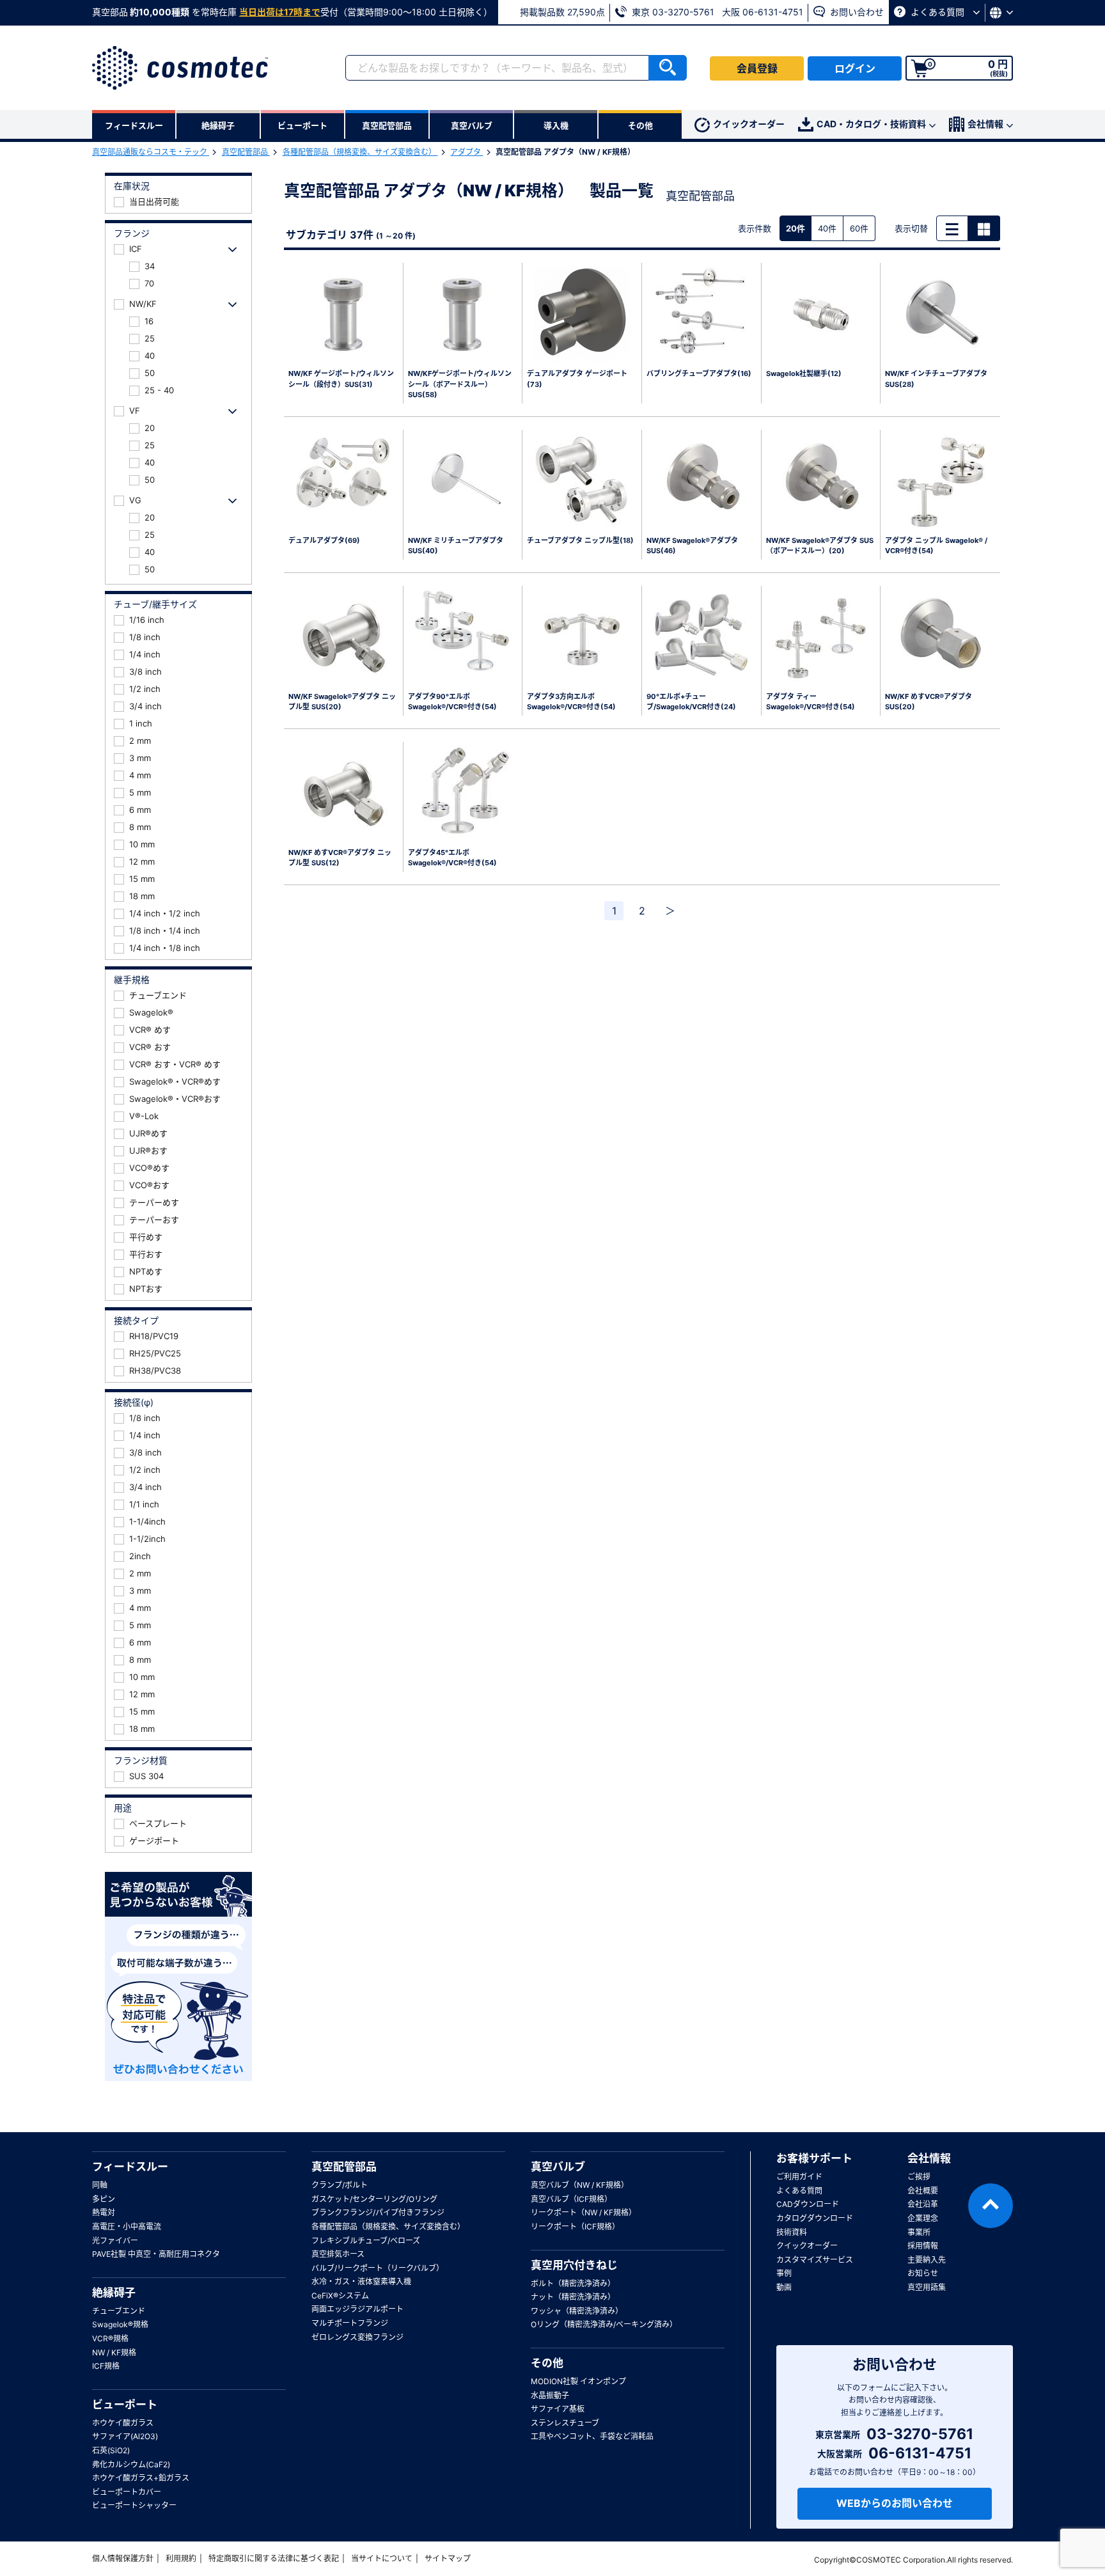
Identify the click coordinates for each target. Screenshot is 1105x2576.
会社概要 (923, 2191)
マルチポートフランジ (350, 2323)
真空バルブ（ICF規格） (571, 2199)
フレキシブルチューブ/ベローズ (366, 2241)
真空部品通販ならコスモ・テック (151, 152)
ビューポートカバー (127, 2492)
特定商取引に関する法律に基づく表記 (274, 2558)
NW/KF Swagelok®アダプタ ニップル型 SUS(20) (342, 702)
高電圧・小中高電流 (127, 2227)
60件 (859, 228)
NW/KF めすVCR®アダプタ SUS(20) (929, 702)
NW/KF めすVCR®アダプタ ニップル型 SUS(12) (340, 858)
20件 (795, 228)
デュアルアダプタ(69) (324, 540)
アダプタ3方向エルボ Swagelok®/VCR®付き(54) (571, 702)
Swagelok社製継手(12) (804, 373)
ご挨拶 (919, 2177)
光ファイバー (115, 2241)
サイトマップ (448, 2558)
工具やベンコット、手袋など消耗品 (592, 2436)
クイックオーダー (749, 124)
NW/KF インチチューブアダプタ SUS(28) (936, 379)
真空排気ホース (338, 2254)
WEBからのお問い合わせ (895, 2503)
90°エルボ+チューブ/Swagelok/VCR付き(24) (691, 702)
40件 (827, 228)
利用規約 (181, 2558)
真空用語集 (927, 2287)
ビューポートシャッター (134, 2505)
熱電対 (104, 2212)
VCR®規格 (110, 2338)
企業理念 (923, 2218)
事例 (784, 2273)
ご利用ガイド (799, 2177)
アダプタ (466, 152)
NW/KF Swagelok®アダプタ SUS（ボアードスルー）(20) (820, 546)
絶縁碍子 (114, 2293)
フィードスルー (130, 2167)
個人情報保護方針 (123, 2558)
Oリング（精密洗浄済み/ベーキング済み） (604, 2324)
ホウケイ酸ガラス (123, 2423)
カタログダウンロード (815, 2218)
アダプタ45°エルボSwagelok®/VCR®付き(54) (452, 858)
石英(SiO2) (111, 2450)
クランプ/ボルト (340, 2185)
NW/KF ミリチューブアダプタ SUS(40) (456, 546)
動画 (784, 2287)
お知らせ (923, 2273)
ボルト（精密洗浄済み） (573, 2283)
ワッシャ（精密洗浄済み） (577, 2311)
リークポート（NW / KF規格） (584, 2212)
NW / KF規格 (114, 2352)
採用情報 (923, 2246)
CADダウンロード (808, 2204)
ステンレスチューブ (565, 2423)
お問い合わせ (856, 12)
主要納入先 (927, 2260)
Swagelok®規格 (120, 2324)
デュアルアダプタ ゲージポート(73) (577, 379)
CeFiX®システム (340, 2296)
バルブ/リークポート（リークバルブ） (378, 2268)
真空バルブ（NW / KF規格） (580, 2185)
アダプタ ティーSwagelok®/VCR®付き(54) (811, 702)
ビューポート (125, 2405)
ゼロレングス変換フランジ (357, 2337)
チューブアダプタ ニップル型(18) (580, 540)
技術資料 (792, 2232)
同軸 (100, 2185)
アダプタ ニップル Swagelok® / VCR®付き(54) (936, 546)
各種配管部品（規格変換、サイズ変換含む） (360, 152)
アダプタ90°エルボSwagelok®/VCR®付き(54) (452, 702)
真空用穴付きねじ (574, 2265)
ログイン (855, 68)
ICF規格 (106, 2366)
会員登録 (757, 68)
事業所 (919, 2232)
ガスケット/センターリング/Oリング (374, 2199)
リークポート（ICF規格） (575, 2227)
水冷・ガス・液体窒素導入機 (361, 2281)
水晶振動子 (550, 2395)
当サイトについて (382, 2558)
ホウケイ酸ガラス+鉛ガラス (141, 2478)
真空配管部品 (246, 152)
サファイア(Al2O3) (125, 2436)
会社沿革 (923, 2204)
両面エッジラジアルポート (357, 2309)
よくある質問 (937, 12)
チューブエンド (119, 2311)
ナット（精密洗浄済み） (573, 2297)
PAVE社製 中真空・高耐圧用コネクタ (156, 2254)
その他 (547, 2363)
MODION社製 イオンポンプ (578, 2381)
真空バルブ (558, 2167)
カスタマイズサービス (815, 2260)
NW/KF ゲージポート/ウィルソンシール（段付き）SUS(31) (341, 379)
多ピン (104, 2199)
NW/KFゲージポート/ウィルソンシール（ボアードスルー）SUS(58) (460, 384)
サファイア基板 (558, 2409)
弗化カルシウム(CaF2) (131, 2464)
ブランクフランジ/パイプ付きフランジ (378, 2212)
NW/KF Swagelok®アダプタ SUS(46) (692, 546)
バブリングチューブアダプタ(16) (699, 373)
